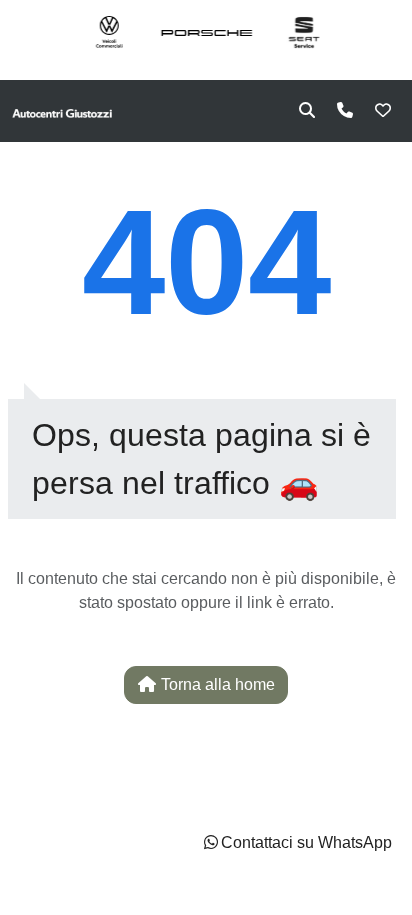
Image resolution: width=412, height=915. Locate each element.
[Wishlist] (383, 111)
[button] (296, 843)
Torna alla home (216, 684)
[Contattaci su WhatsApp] (211, 842)
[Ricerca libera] (307, 111)
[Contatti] (345, 111)
